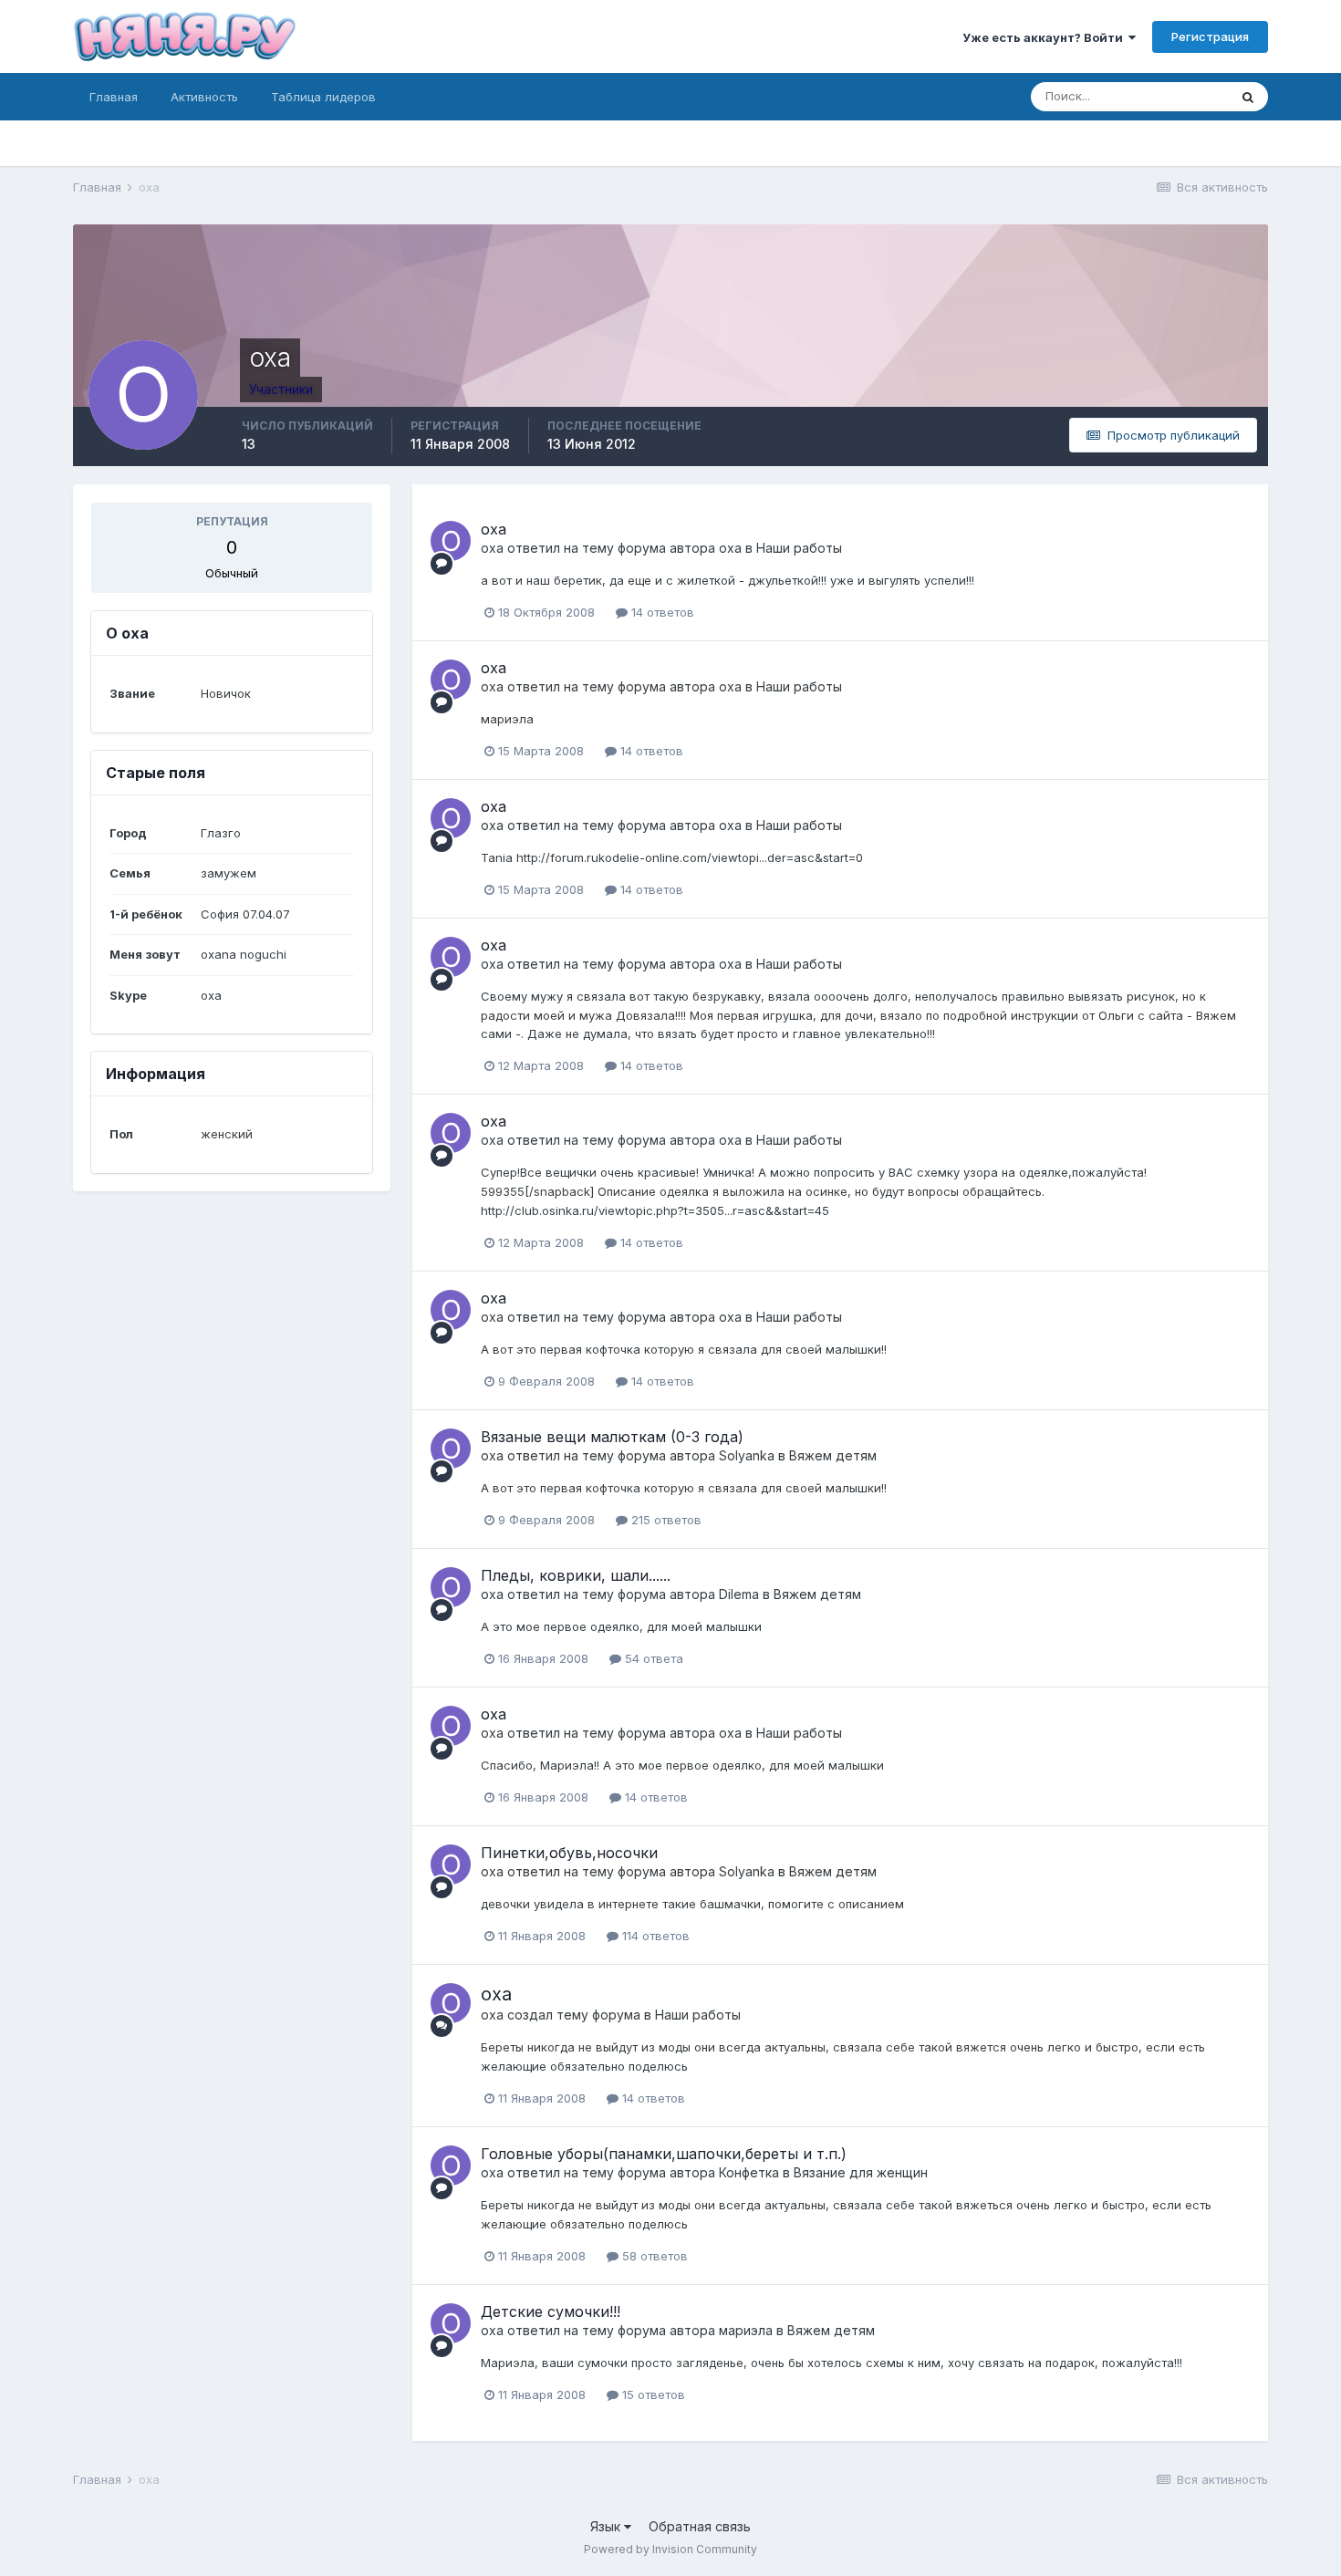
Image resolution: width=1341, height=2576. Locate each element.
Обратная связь (700, 2526)
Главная (114, 97)
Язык (607, 2526)
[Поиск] (1248, 97)
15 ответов (652, 2394)
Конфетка (749, 2172)
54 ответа (652, 1658)
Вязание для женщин (861, 2172)
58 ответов (653, 2256)
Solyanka (747, 1455)
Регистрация (1210, 36)
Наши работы (799, 548)
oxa (494, 529)
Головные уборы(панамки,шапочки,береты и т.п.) (664, 2154)
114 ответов (654, 1936)
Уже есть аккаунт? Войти (1045, 37)
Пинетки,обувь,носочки (569, 1853)
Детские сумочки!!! (551, 2311)
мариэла (746, 2330)
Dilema (739, 1594)
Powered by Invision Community (670, 2549)
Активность (204, 97)
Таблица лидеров (323, 97)
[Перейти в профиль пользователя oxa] (451, 541)
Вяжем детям (833, 1455)
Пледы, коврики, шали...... (576, 1575)
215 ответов (665, 1520)
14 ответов (661, 612)
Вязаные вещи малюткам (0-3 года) (612, 1437)
